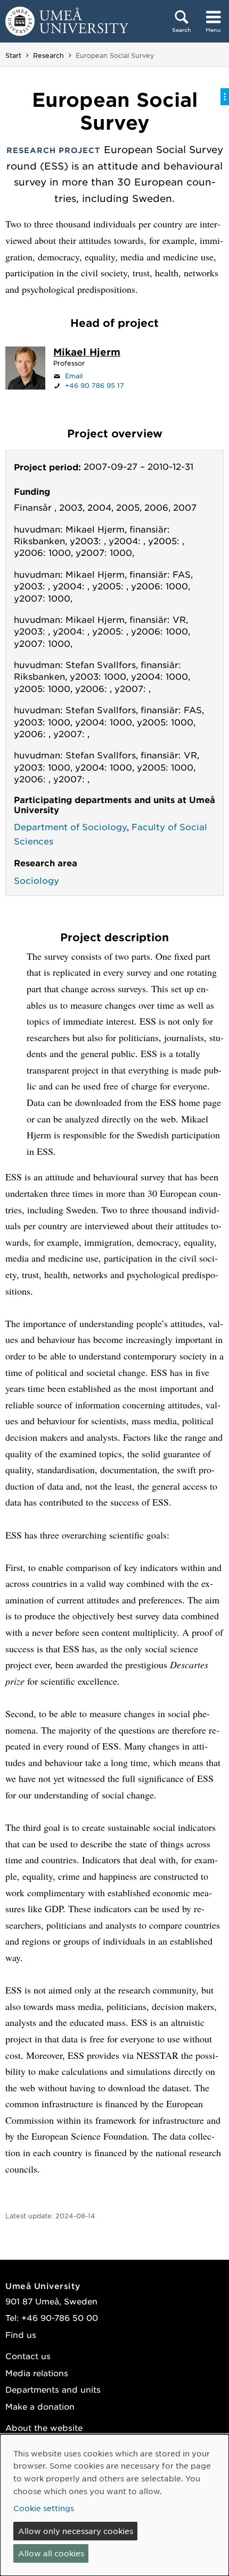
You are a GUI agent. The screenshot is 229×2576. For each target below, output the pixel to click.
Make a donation (40, 2406)
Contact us (28, 2356)
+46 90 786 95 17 (95, 385)
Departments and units (53, 2389)
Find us (21, 2334)
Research (48, 55)
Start (13, 55)
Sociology (36, 880)
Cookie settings (44, 2508)
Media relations (37, 2373)
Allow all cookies (51, 2553)
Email (74, 376)
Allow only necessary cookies (76, 2531)
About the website (44, 2427)
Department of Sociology (70, 826)
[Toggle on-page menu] (225, 97)
